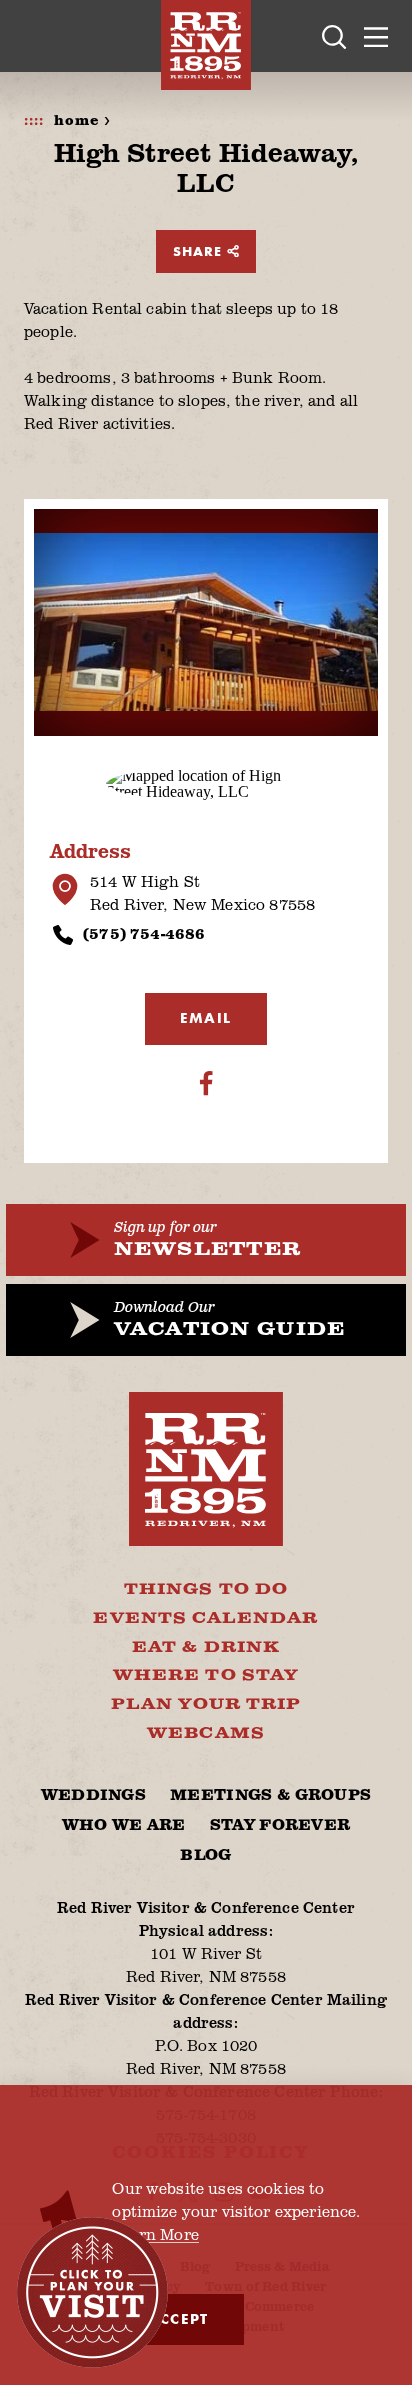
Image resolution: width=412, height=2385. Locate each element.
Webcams (206, 1733)
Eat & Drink (206, 1647)
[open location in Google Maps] (206, 781)
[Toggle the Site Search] (334, 36)
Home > (82, 121)
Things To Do (206, 1589)
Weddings (93, 1795)
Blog (205, 1855)
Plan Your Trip (206, 1704)
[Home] (206, 45)
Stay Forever (280, 1825)
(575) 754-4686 (144, 933)
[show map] (65, 889)
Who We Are (124, 1825)
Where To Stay (206, 1675)
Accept (177, 2319)
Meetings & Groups (270, 1795)
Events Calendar (205, 1618)
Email (206, 1018)
